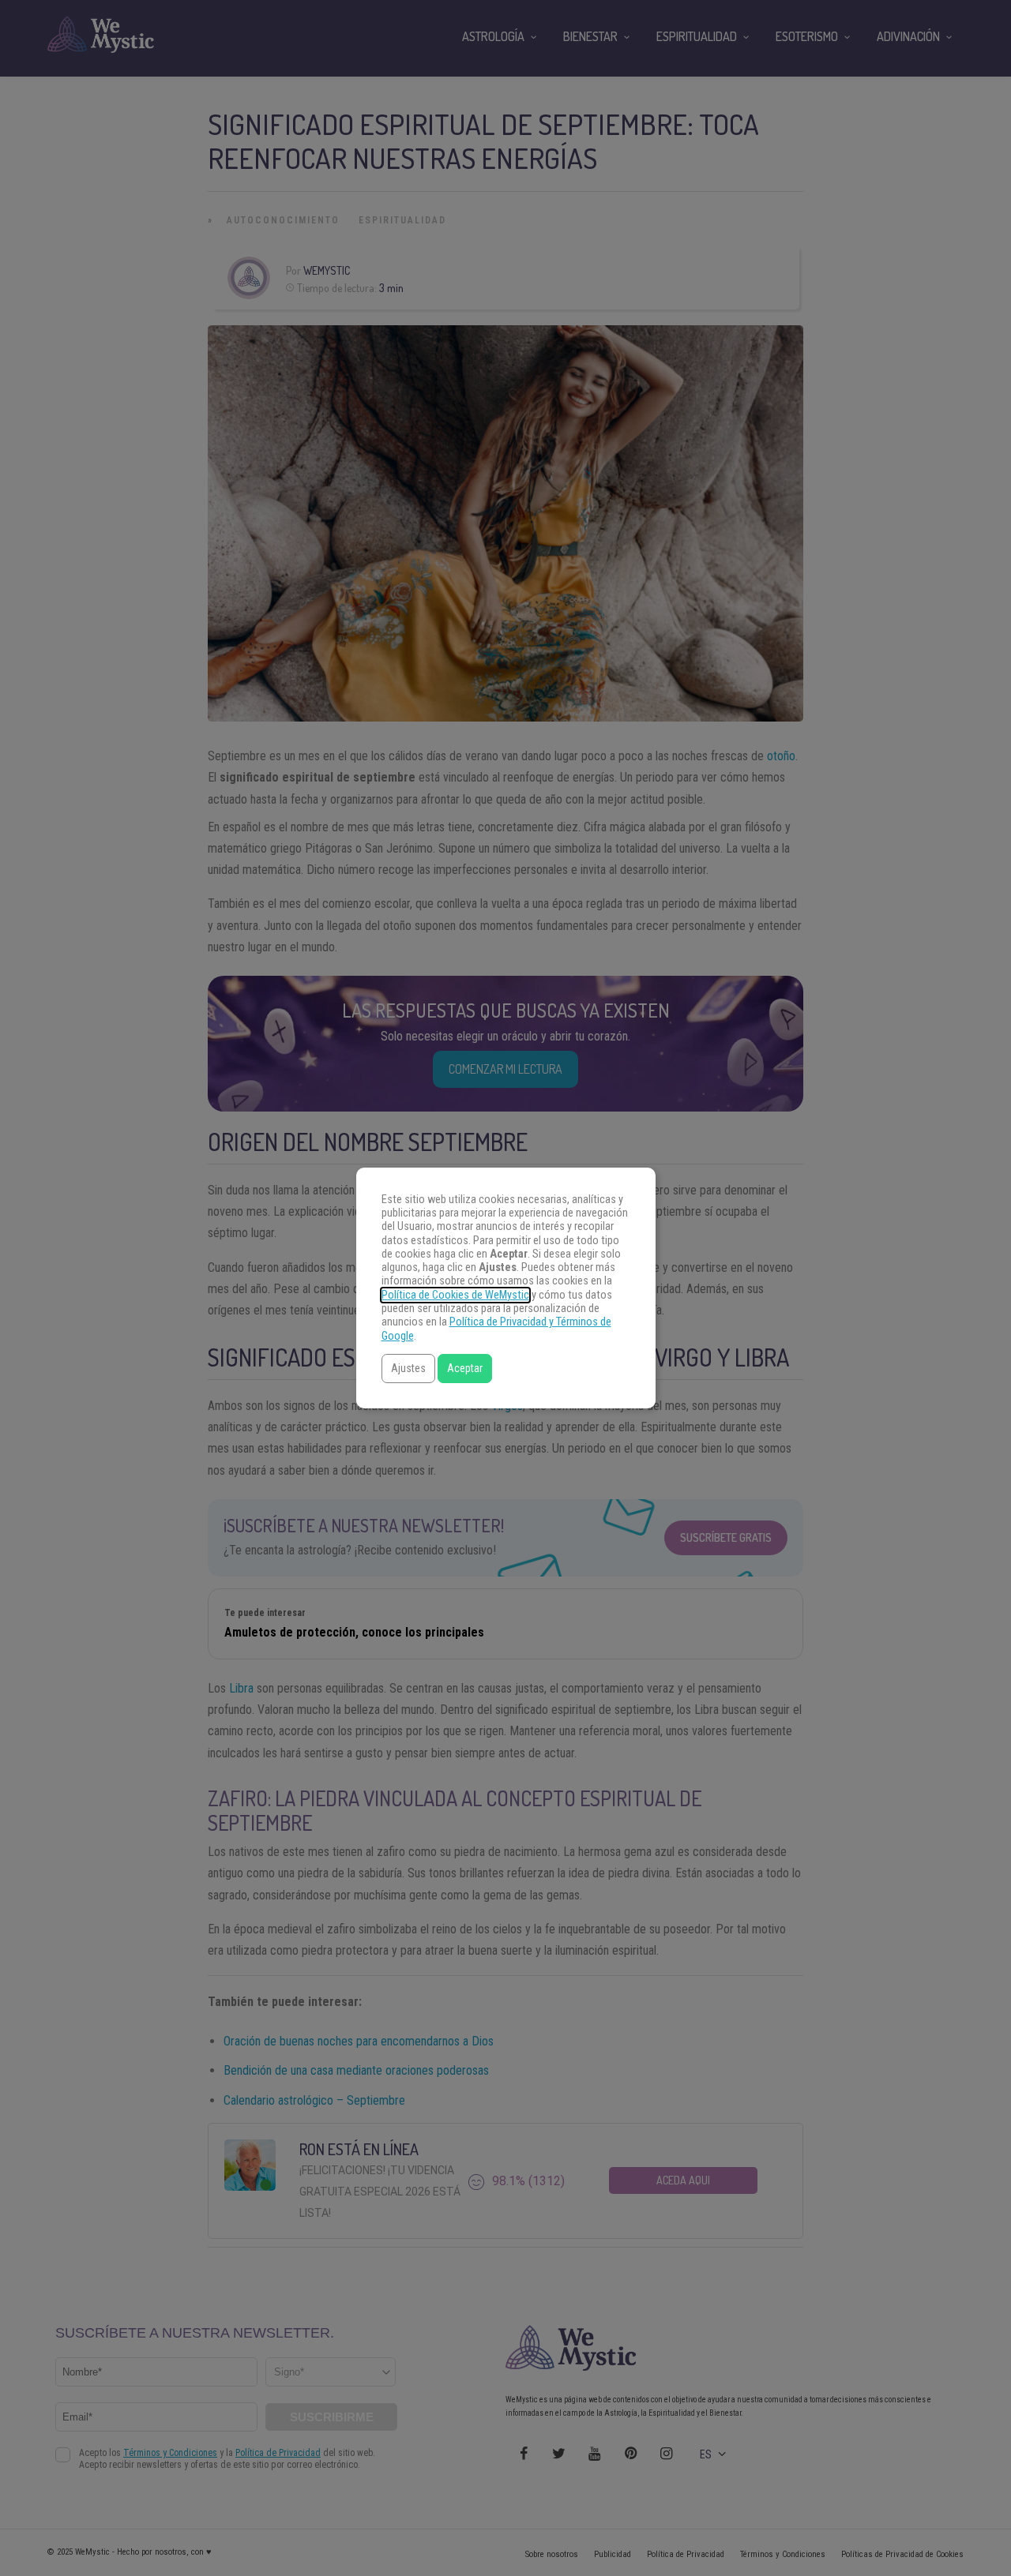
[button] (408, 1369)
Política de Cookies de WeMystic (455, 1295)
